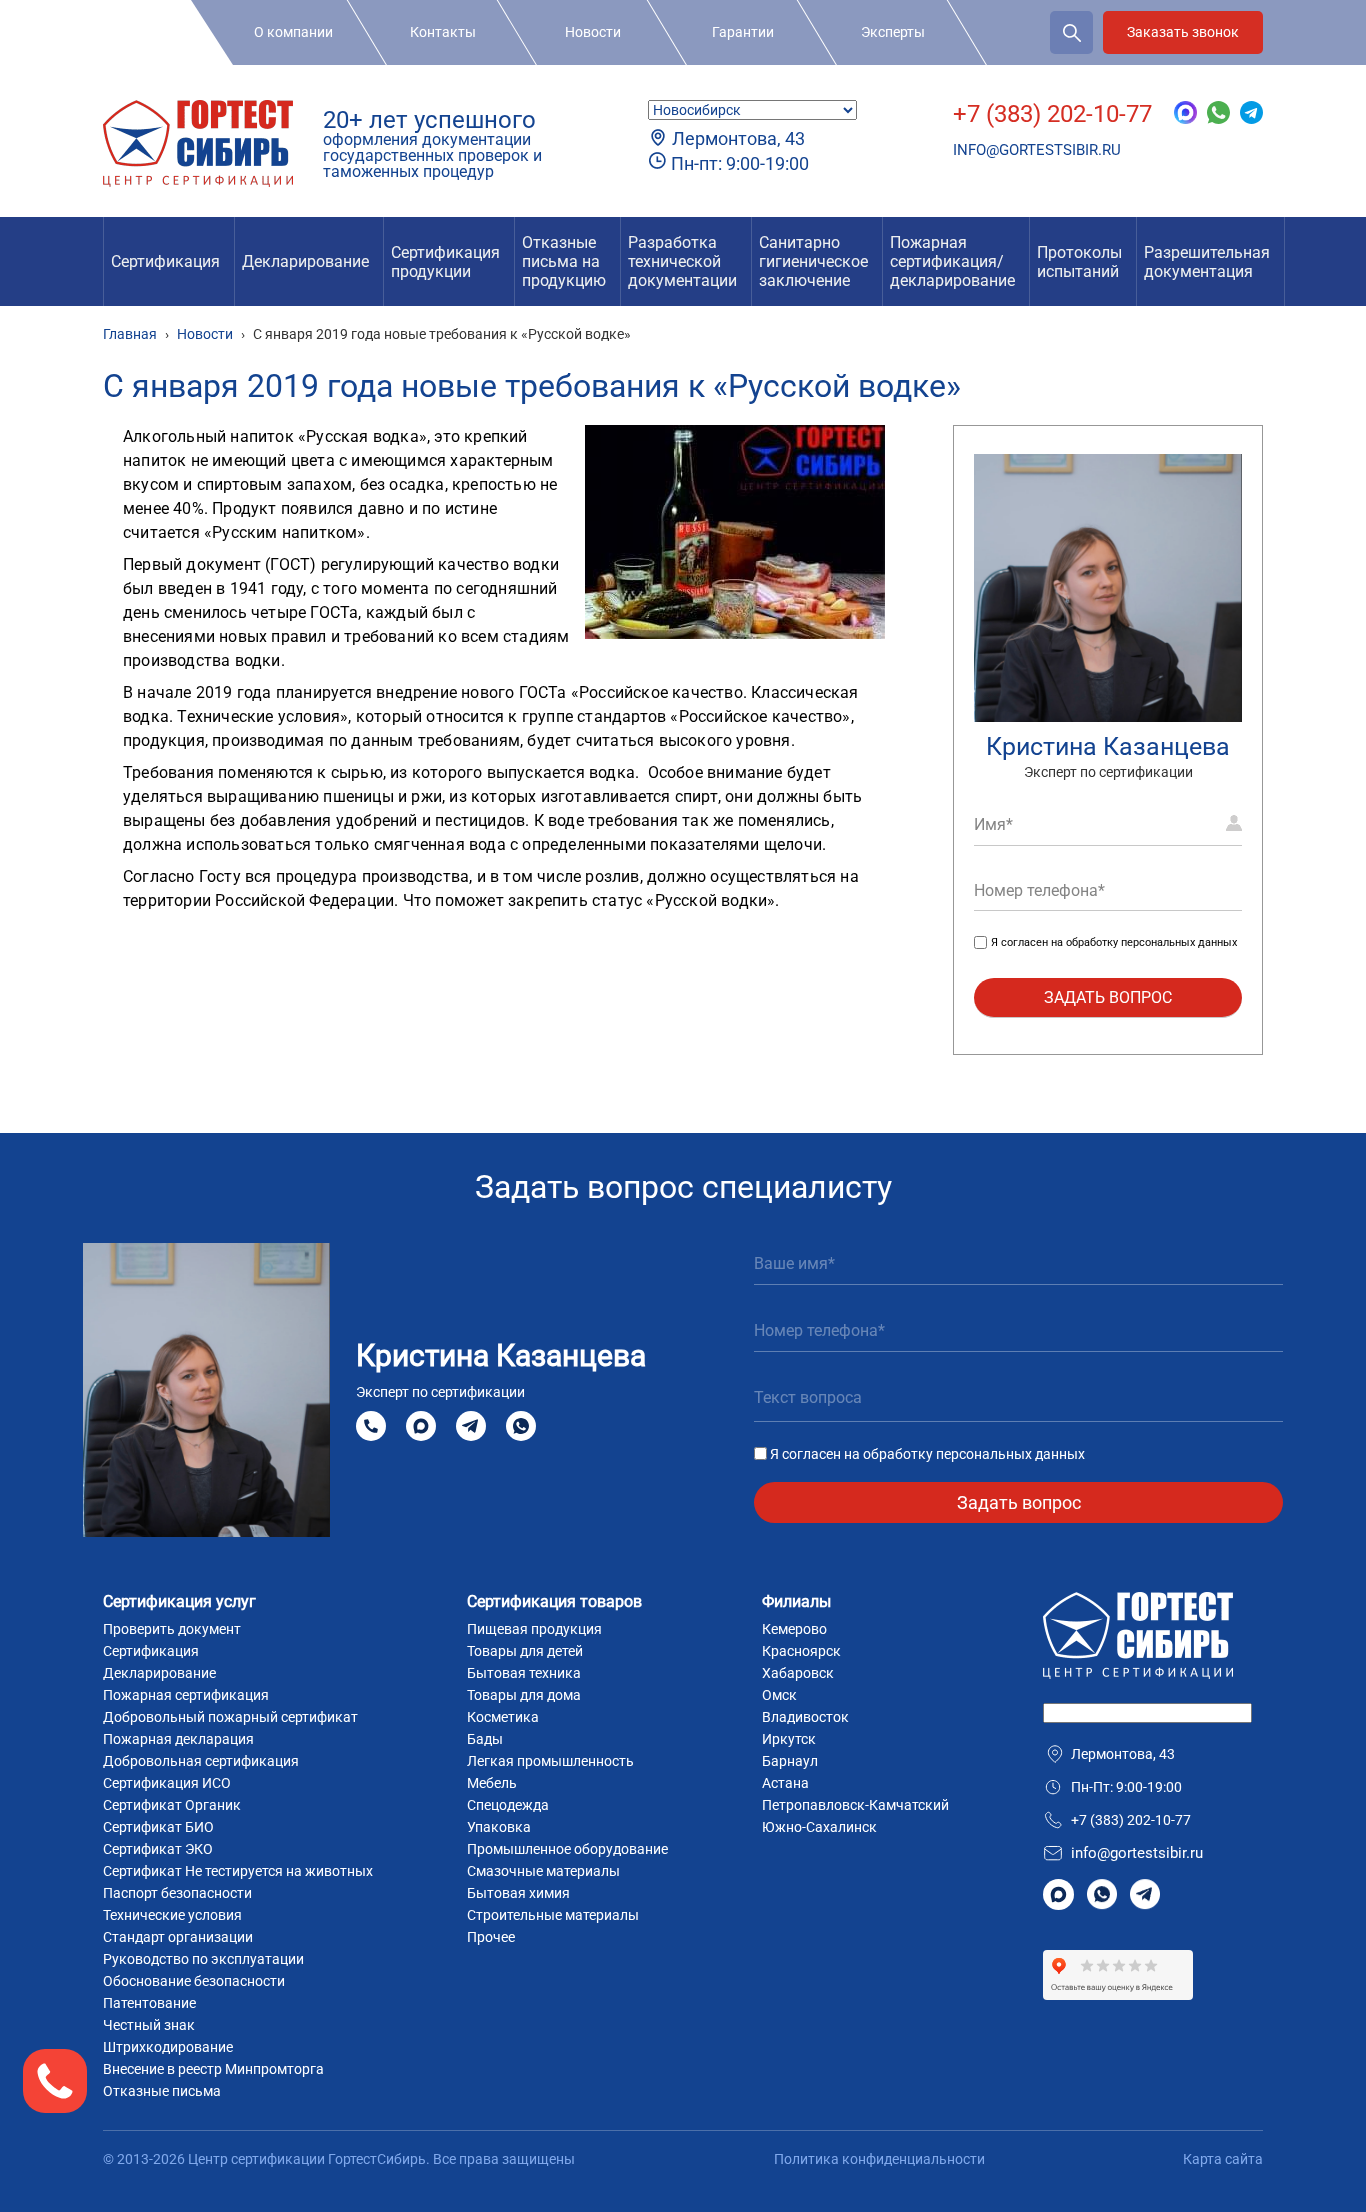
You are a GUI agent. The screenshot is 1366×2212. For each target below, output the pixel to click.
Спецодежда (508, 1805)
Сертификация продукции (445, 262)
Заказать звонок (1183, 32)
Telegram (471, 1425)
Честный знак (149, 2025)
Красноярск (801, 1651)
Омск (779, 1695)
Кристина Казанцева (1108, 746)
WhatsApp (521, 1425)
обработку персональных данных (1151, 942)
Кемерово (794, 1629)
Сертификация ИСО (167, 1783)
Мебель (492, 1783)
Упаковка (499, 1827)
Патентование (149, 2003)
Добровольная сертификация (201, 1761)
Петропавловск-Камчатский (855, 1805)
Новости (593, 32)
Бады (485, 1739)
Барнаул (790, 1761)
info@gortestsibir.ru (1037, 150)
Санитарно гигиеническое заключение (813, 261)
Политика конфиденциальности (879, 2159)
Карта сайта (1223, 2159)
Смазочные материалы (543, 1871)
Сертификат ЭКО (158, 1849)
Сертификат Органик (172, 1805)
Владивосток (805, 1717)
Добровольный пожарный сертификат (230, 1717)
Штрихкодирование (168, 2047)
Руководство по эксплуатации (203, 1959)
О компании (293, 32)
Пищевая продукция (534, 1629)
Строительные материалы (553, 1915)
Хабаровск (798, 1673)
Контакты (443, 32)
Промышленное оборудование (567, 1849)
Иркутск (789, 1739)
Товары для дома (524, 1695)
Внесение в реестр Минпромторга (213, 2069)
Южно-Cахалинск (819, 1827)
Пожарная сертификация (186, 1695)
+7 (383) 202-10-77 (1052, 114)
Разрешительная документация (1207, 262)
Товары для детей (525, 1651)
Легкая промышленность (550, 1761)
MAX (421, 1425)
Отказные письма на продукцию (564, 261)
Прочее (491, 1937)
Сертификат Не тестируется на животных (238, 1871)
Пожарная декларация (178, 1739)
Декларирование (305, 261)
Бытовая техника (524, 1673)
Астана (785, 1783)
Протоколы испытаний (1079, 262)
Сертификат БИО (158, 1827)
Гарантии (743, 32)
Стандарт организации (178, 1937)
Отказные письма (162, 2091)
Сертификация (165, 261)
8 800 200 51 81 (371, 1426)
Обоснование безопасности (194, 1981)
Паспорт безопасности (177, 1893)
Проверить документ (172, 1629)
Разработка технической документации (682, 261)
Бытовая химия (518, 1893)
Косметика (503, 1717)
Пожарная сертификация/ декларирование (952, 261)
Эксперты (893, 32)
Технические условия (172, 1915)
